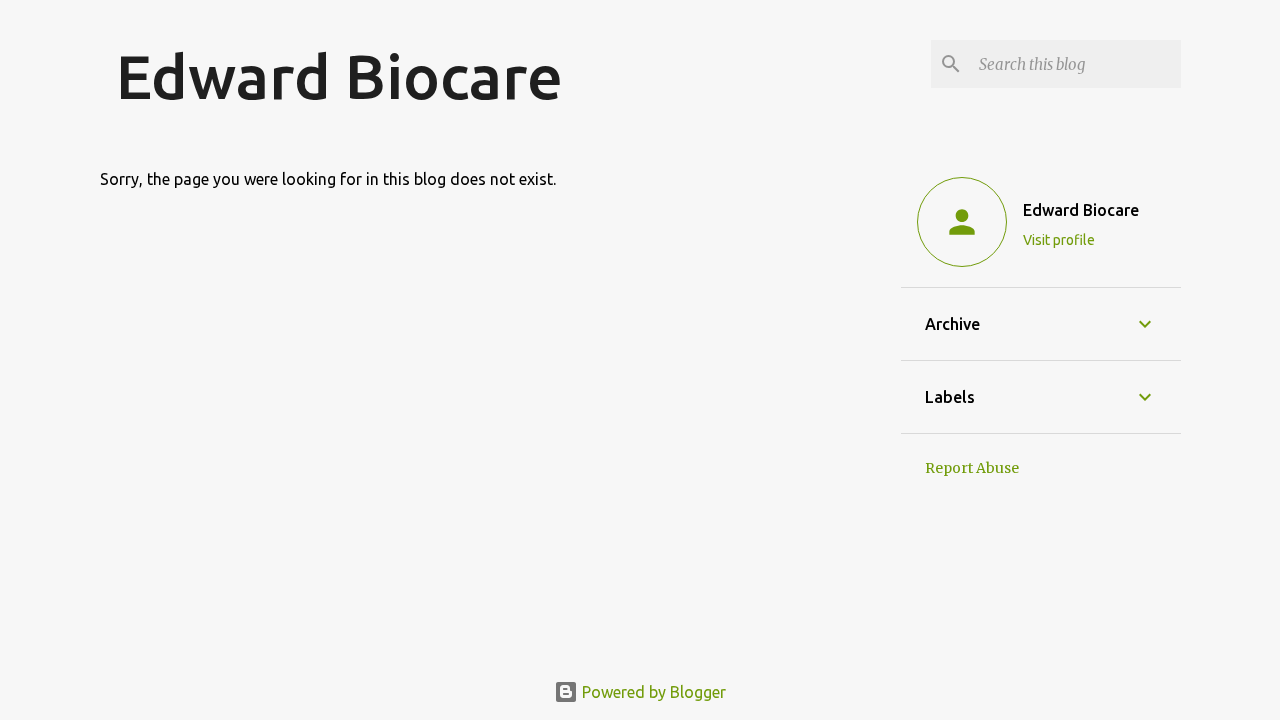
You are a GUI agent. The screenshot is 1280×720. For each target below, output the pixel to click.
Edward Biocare (339, 76)
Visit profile (1059, 240)
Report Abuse (972, 468)
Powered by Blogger (652, 692)
